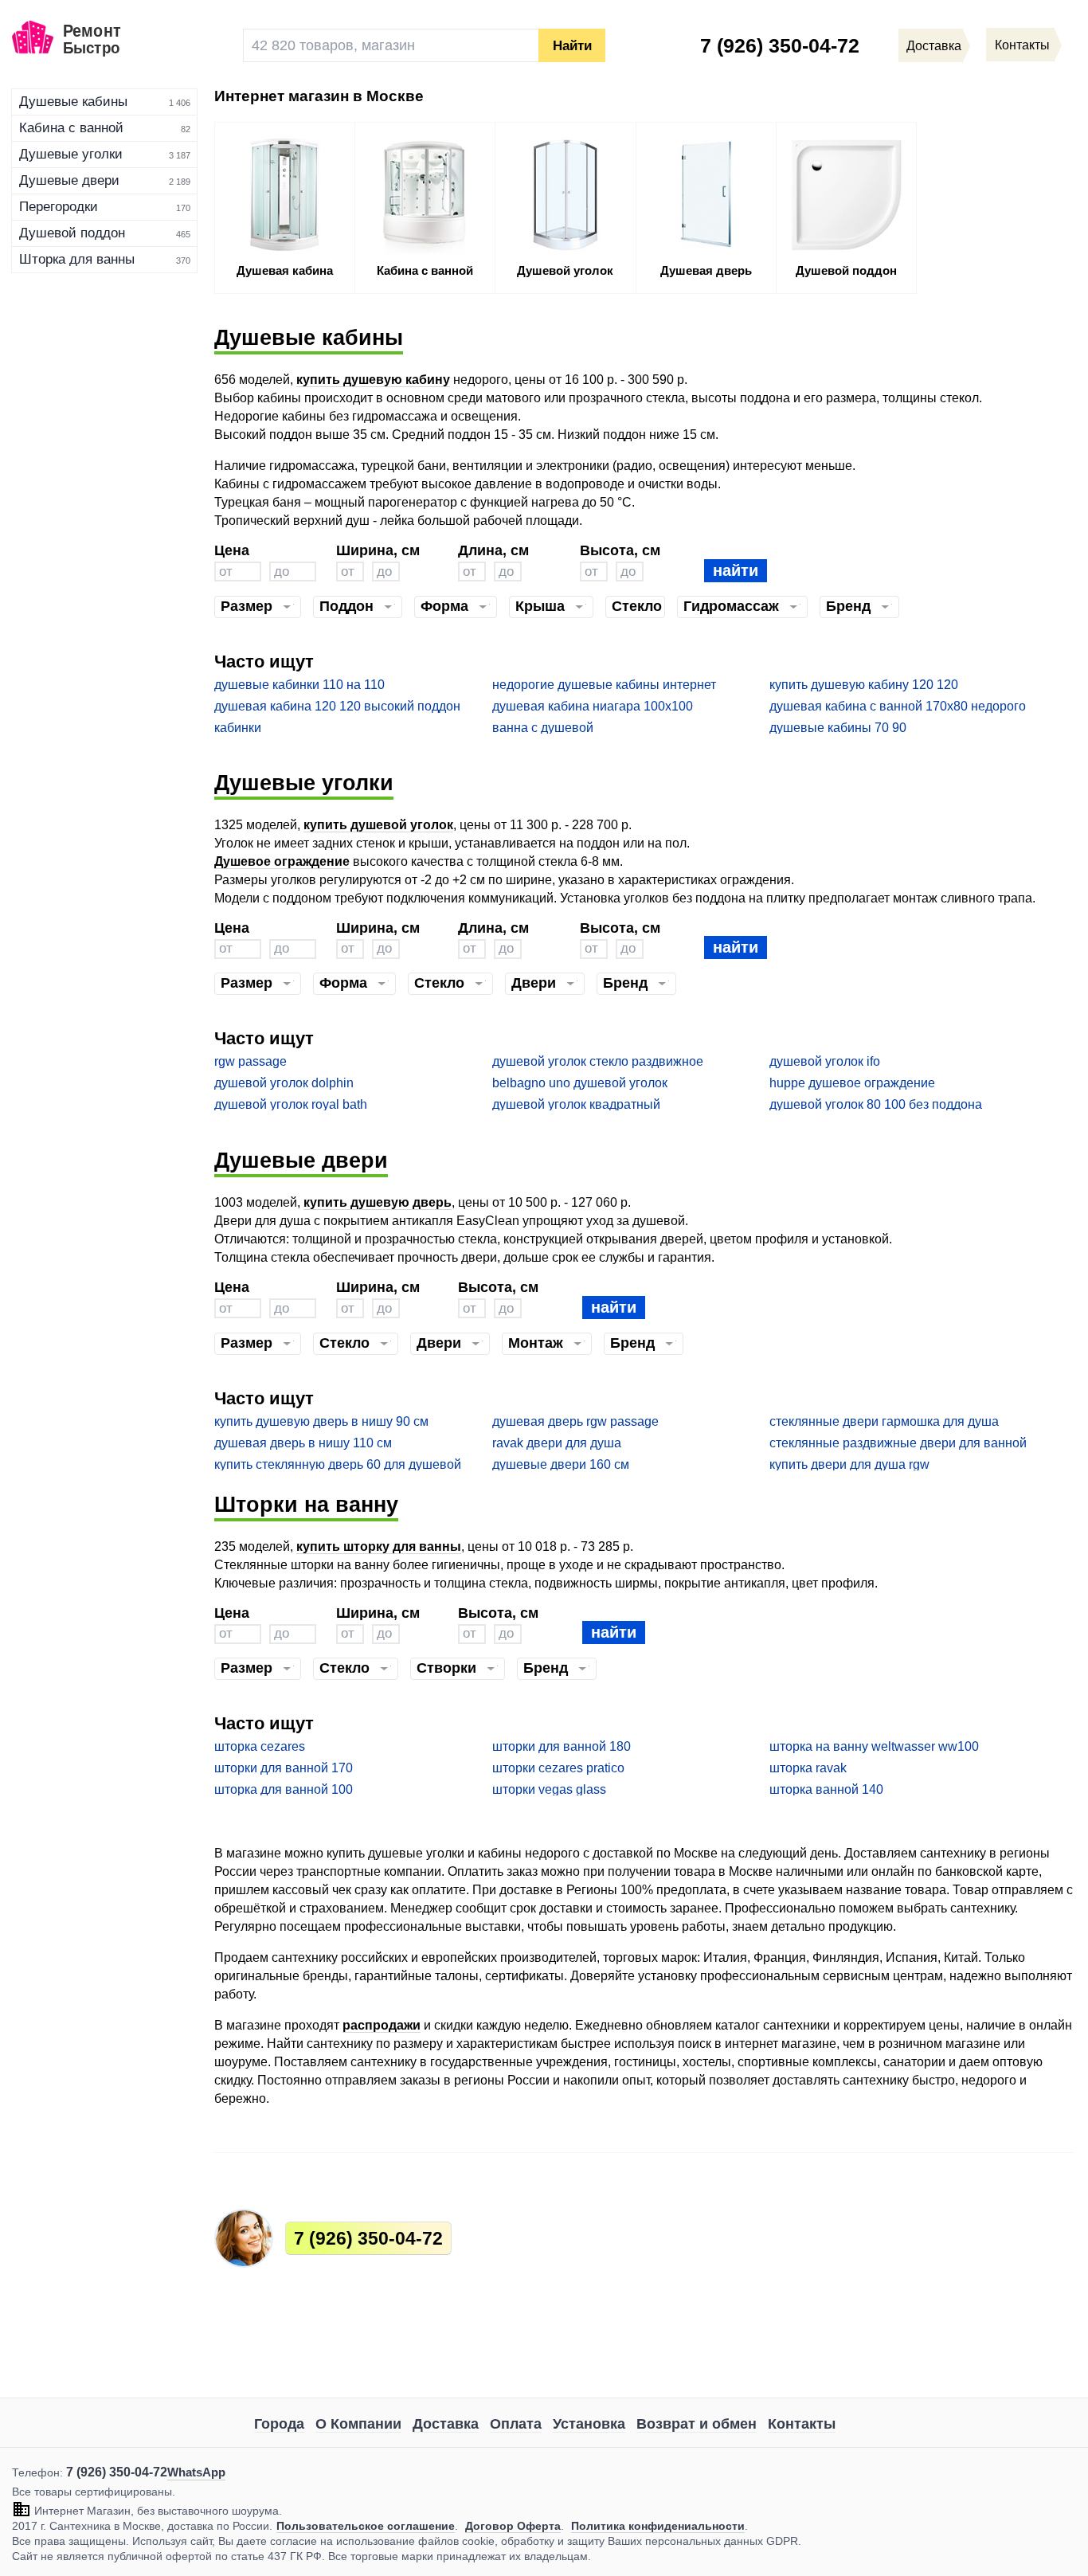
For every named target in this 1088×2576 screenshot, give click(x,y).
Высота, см (620, 550)
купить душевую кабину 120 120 (864, 685)
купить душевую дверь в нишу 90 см (321, 1421)
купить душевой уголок (378, 825)
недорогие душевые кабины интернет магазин (604, 685)
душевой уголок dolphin (284, 1083)
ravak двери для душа (557, 1443)
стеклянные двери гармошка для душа (884, 1421)
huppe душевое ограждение (852, 1083)
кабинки (238, 728)
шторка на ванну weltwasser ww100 (874, 1746)
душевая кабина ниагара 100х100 (593, 706)
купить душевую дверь (378, 1202)
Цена (232, 550)
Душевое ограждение (282, 861)
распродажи (382, 2025)
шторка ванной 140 (826, 1789)
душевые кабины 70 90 (838, 728)
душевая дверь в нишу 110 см (303, 1443)
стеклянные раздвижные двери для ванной (898, 1443)
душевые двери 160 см (561, 1464)
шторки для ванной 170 (284, 1768)
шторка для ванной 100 (284, 1789)
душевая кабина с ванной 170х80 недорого (898, 706)
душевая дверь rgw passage (575, 1421)
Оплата (516, 2424)
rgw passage (250, 1061)
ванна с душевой (543, 728)
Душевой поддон (72, 233)
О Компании (358, 2424)
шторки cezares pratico (558, 1768)
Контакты (802, 2424)
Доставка (446, 2424)
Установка (589, 2424)
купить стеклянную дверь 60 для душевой (338, 1464)
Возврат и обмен (697, 2424)
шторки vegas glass (549, 1789)
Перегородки (59, 207)
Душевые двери (69, 180)
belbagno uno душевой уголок (580, 1083)
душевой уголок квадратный (576, 1104)
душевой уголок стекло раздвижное (598, 1061)
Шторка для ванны (77, 259)
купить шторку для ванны (379, 1546)
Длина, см (493, 550)
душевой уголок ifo (825, 1061)
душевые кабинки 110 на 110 (299, 685)
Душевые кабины (73, 102)
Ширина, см (378, 550)
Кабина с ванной (71, 128)
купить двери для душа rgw (849, 1464)
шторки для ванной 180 (562, 1746)
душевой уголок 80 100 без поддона (876, 1104)
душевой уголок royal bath (291, 1104)
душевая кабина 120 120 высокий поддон (337, 706)
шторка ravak (808, 1768)
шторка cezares (260, 1746)
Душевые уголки (71, 154)
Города (279, 2424)
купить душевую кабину (373, 380)
